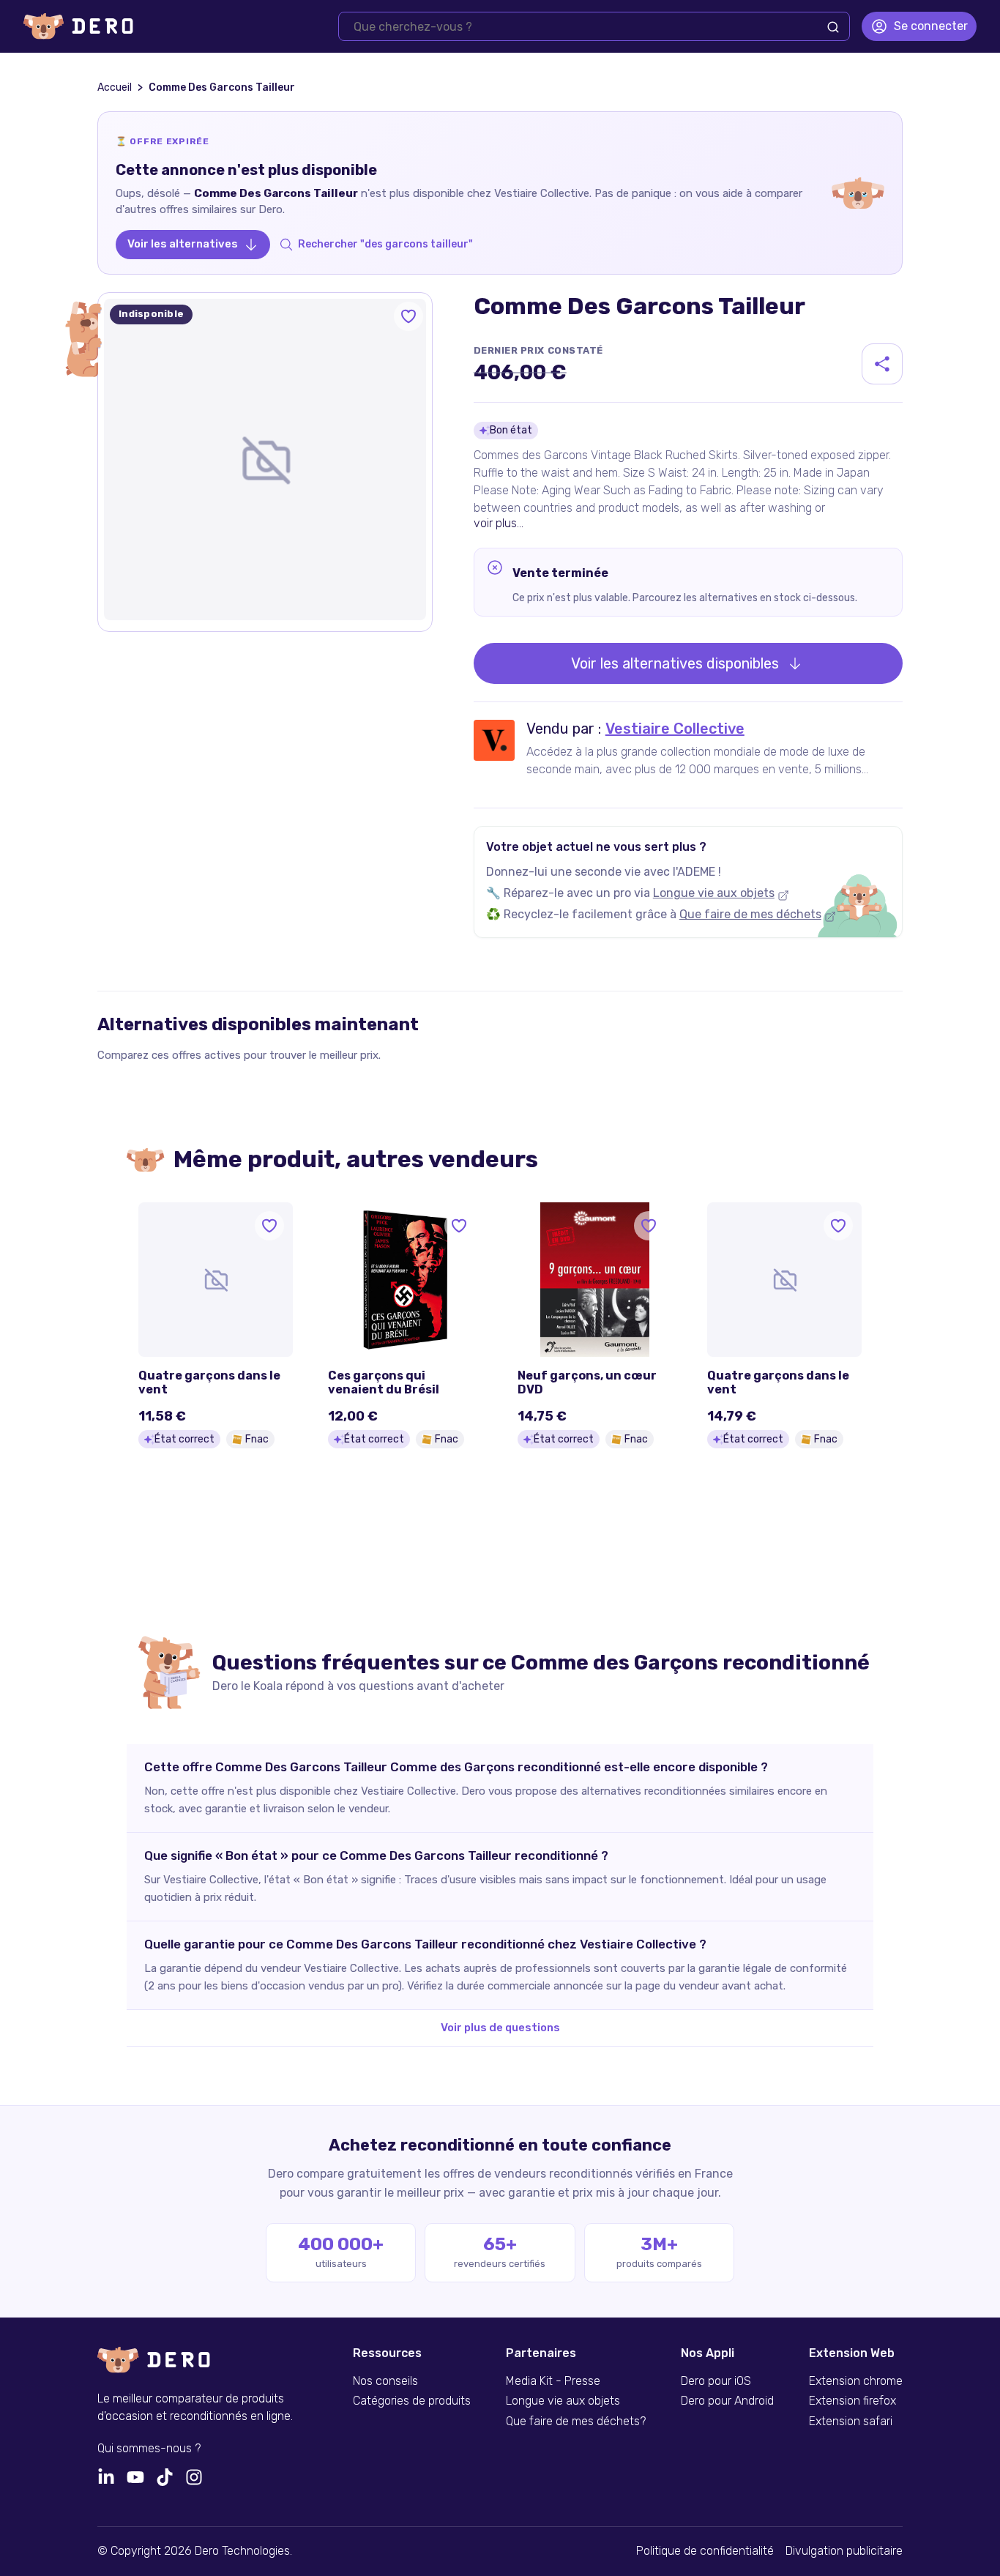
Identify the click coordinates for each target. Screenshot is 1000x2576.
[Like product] (408, 316)
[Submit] (833, 27)
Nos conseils (385, 2381)
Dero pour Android (727, 2401)
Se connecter (931, 26)
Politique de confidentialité (705, 2551)
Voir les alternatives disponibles (675, 663)
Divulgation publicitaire (844, 2551)
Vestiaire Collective (675, 729)
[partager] (882, 364)
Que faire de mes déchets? (576, 2421)
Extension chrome (856, 2381)
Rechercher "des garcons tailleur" (385, 244)
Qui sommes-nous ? (149, 2449)
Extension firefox (852, 2401)
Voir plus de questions (500, 2028)
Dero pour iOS (716, 2381)
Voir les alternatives (183, 244)
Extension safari (851, 2421)
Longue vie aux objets (714, 893)
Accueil (115, 88)
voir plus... (499, 523)
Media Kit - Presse (553, 2381)
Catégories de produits (412, 2401)
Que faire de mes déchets (750, 914)
